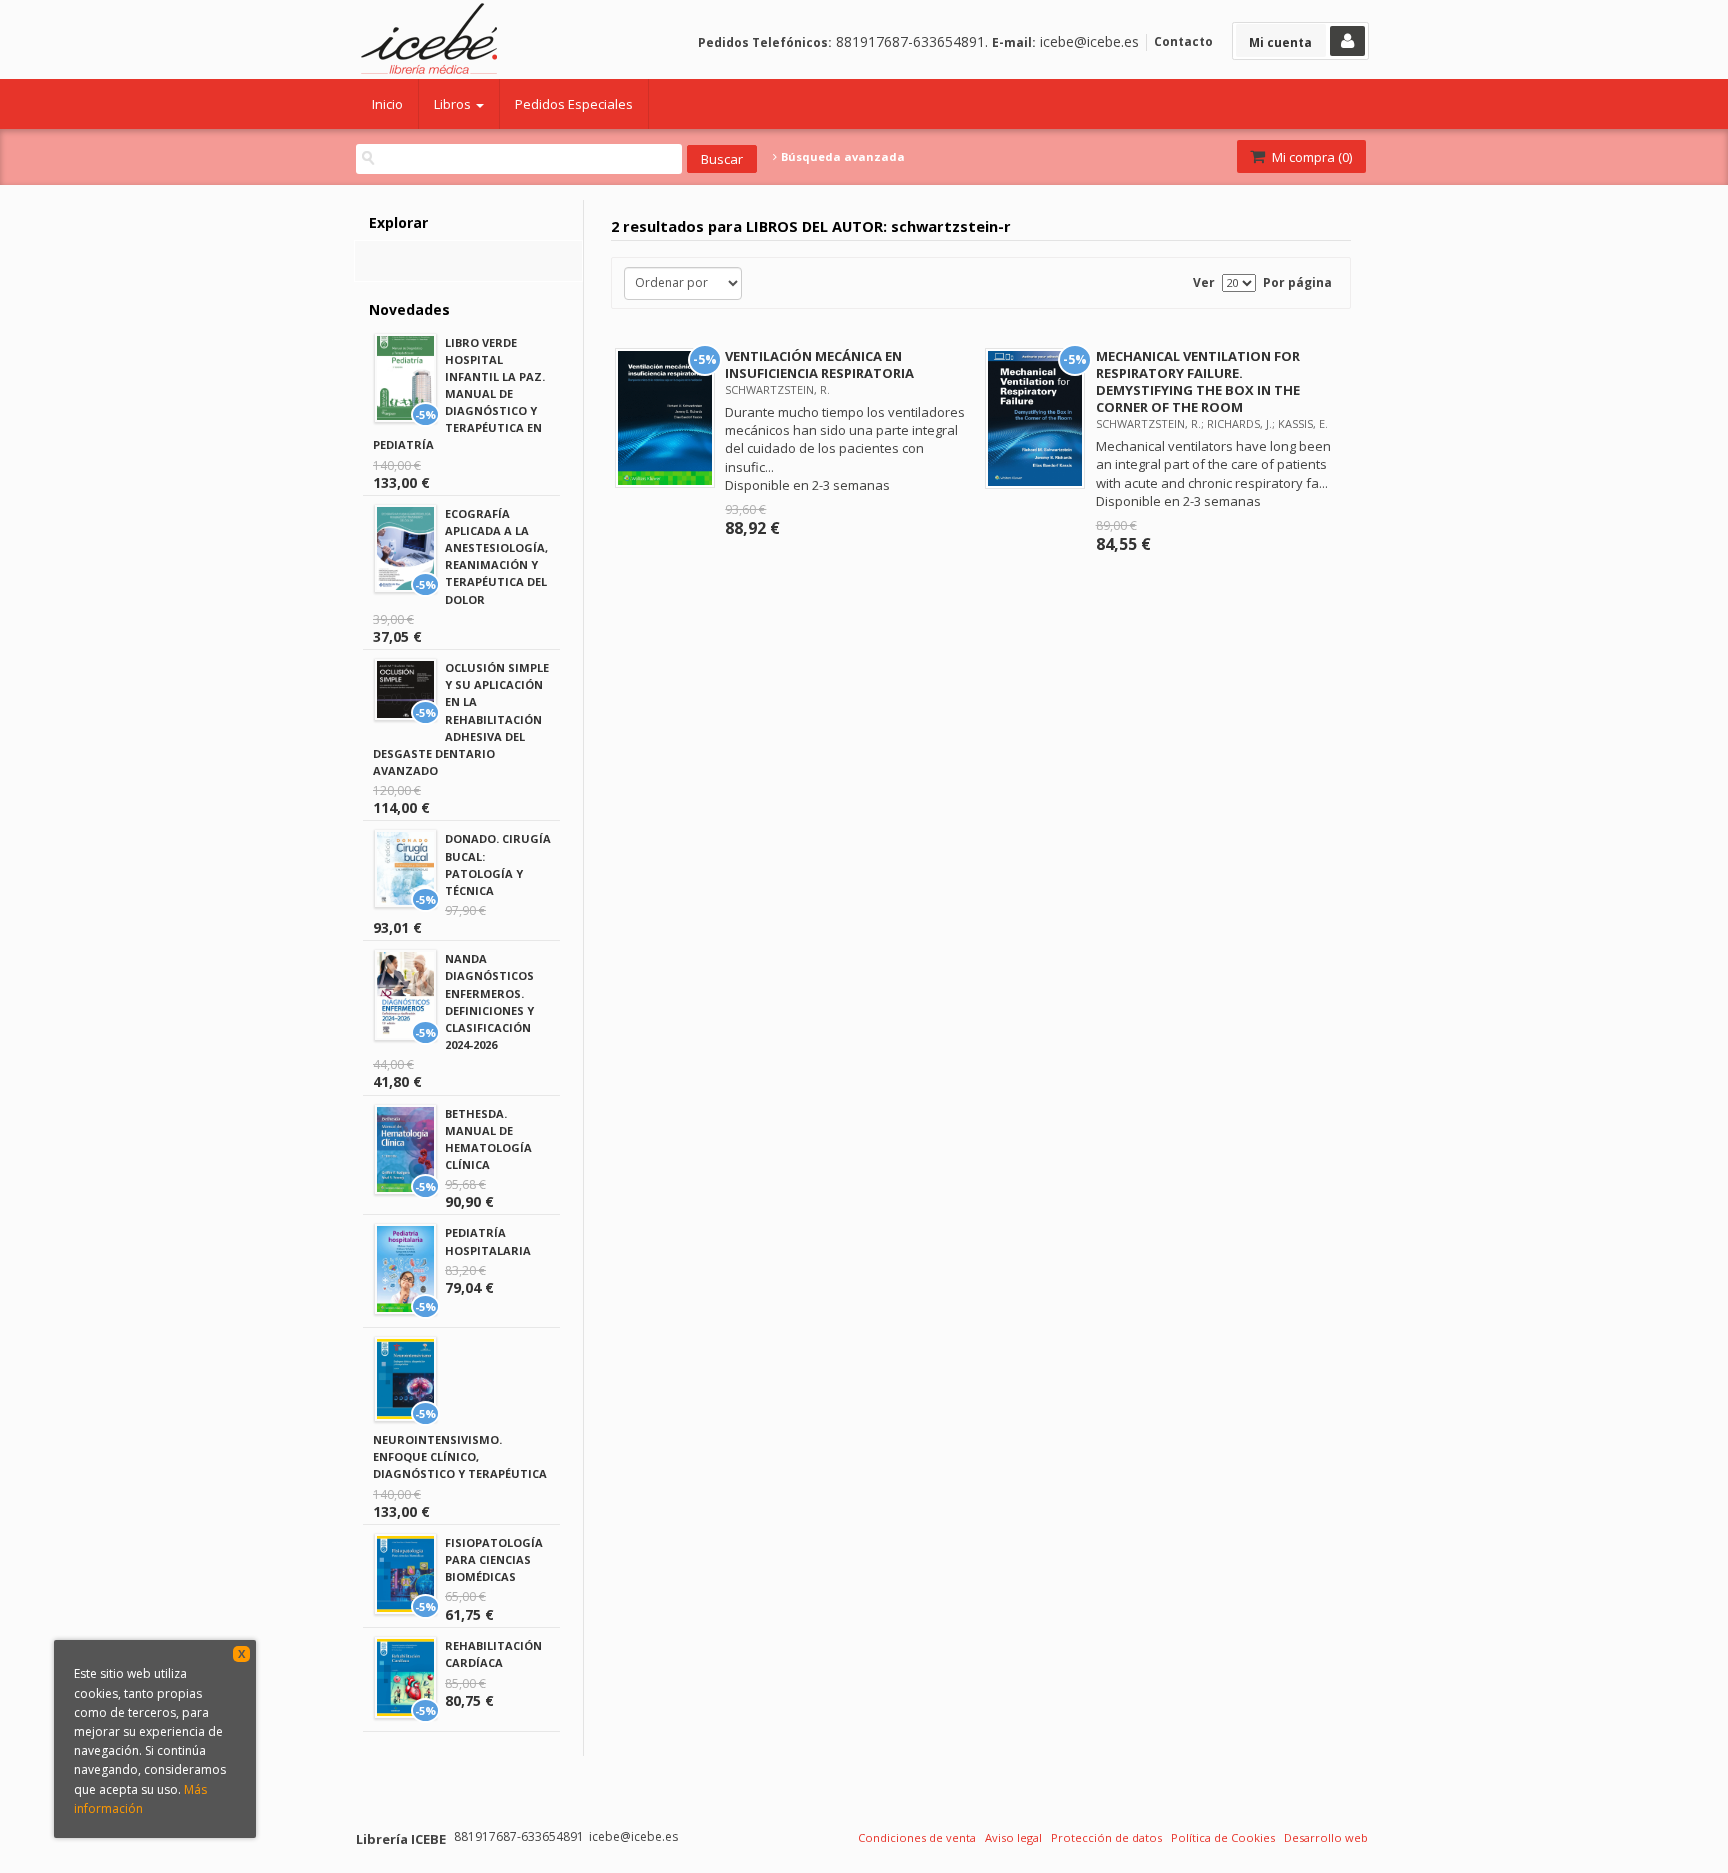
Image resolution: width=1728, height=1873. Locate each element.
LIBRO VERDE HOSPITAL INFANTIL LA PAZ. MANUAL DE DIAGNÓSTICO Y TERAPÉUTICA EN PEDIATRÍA (459, 394)
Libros (454, 104)
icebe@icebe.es (1089, 41)
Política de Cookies (1223, 1837)
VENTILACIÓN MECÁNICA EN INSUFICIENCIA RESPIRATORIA (819, 364)
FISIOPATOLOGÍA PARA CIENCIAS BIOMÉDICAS (494, 1559)
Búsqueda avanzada (841, 157)
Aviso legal (1013, 1837)
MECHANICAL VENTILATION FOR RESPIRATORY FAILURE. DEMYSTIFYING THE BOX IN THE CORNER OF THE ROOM (1198, 381)
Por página (1297, 282)
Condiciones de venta (917, 1837)
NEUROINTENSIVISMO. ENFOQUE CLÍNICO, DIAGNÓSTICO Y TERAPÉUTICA (460, 1456)
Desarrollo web (1326, 1837)
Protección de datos (1106, 1837)
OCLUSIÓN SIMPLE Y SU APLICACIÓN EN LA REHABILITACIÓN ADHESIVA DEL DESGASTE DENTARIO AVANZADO (461, 719)
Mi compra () (1310, 157)
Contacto (1183, 41)
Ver (1204, 282)
